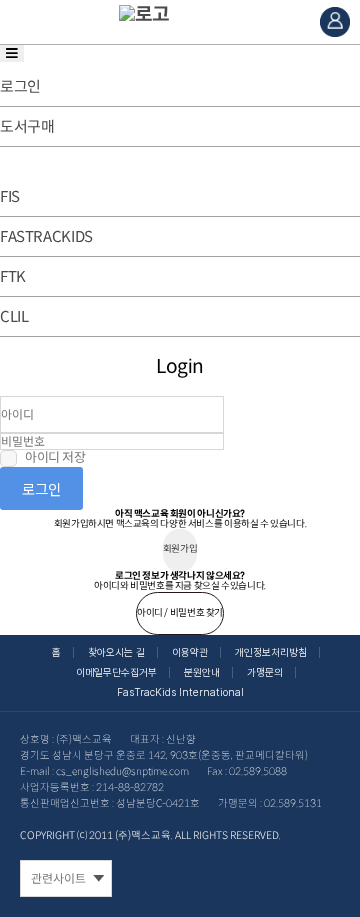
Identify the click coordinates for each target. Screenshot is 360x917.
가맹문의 (265, 672)
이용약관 (190, 652)
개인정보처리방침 (271, 652)
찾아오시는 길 (116, 652)
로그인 (41, 488)
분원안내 (202, 672)
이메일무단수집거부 (116, 672)
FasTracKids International (180, 692)
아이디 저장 (55, 458)
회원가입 (180, 549)
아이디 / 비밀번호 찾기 (180, 613)
